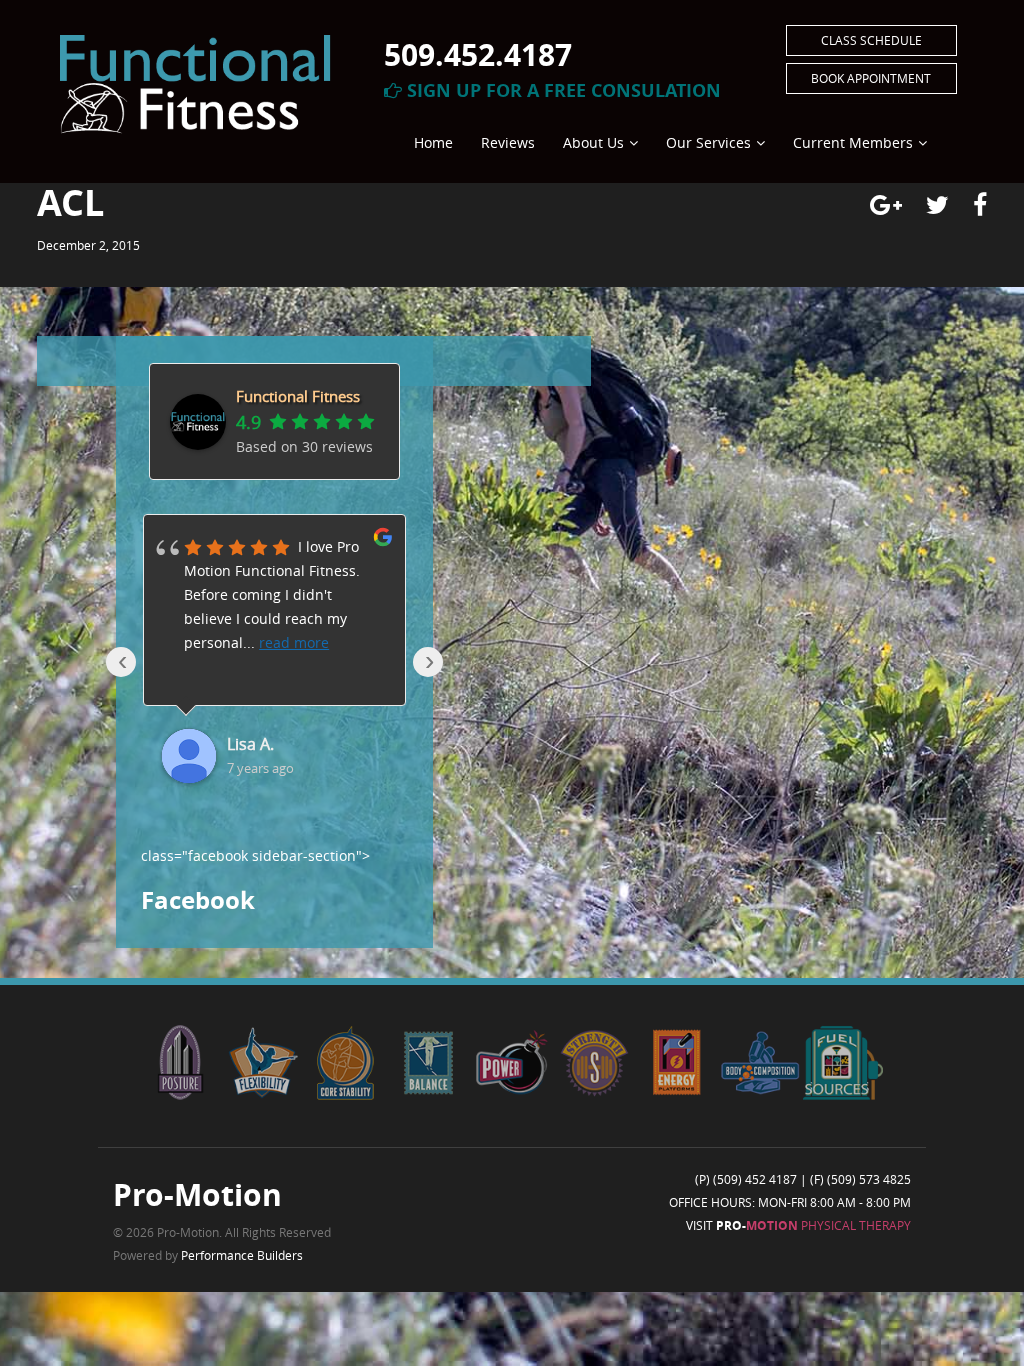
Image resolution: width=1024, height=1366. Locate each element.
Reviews (508, 142)
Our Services (708, 142)
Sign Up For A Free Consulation (561, 90)
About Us (593, 142)
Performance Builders (242, 1255)
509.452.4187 (478, 54)
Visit (798, 1225)
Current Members (853, 142)
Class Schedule (871, 40)
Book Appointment (871, 78)
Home (433, 142)
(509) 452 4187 (755, 1179)
